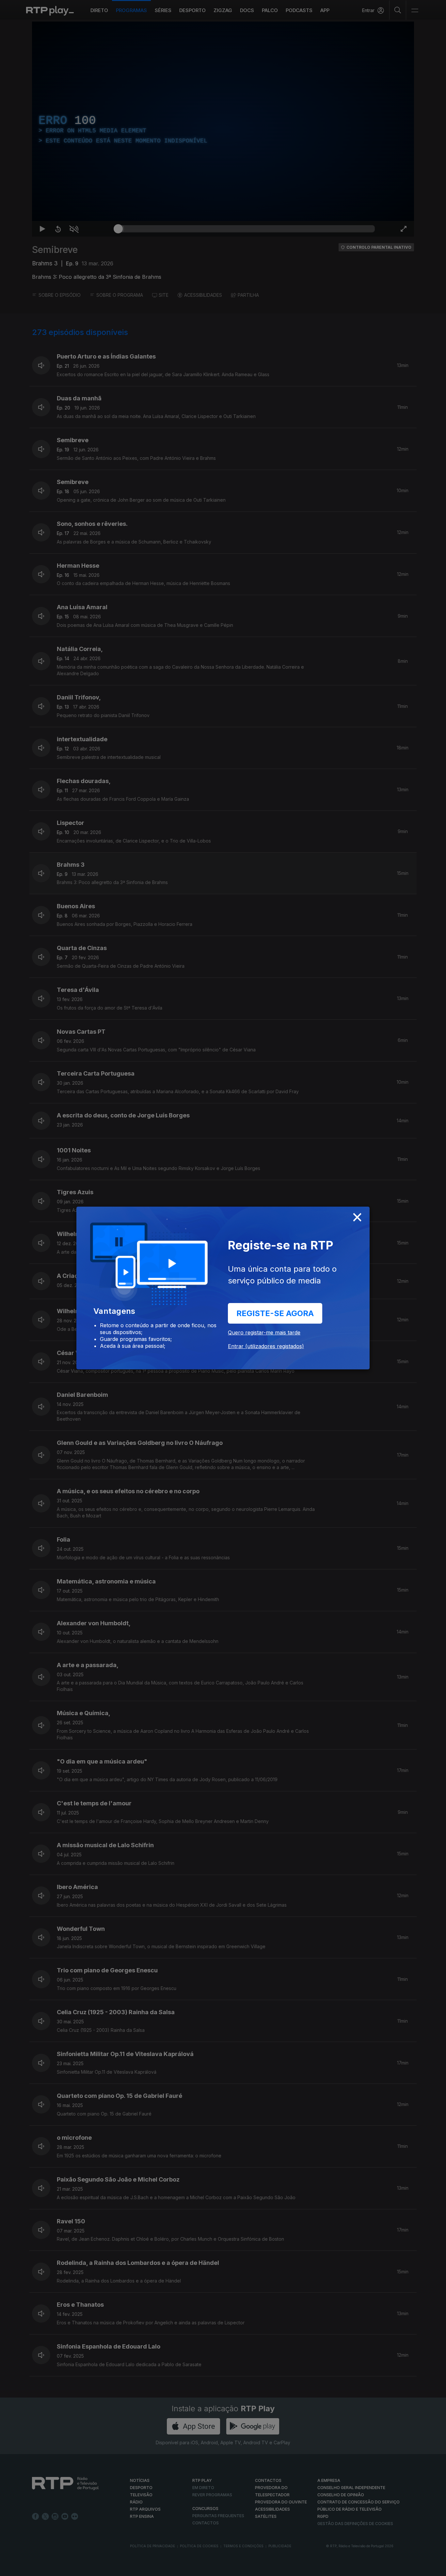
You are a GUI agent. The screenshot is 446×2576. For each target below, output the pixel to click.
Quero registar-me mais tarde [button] (264, 1332)
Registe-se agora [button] (275, 1313)
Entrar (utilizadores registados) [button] (266, 1346)
